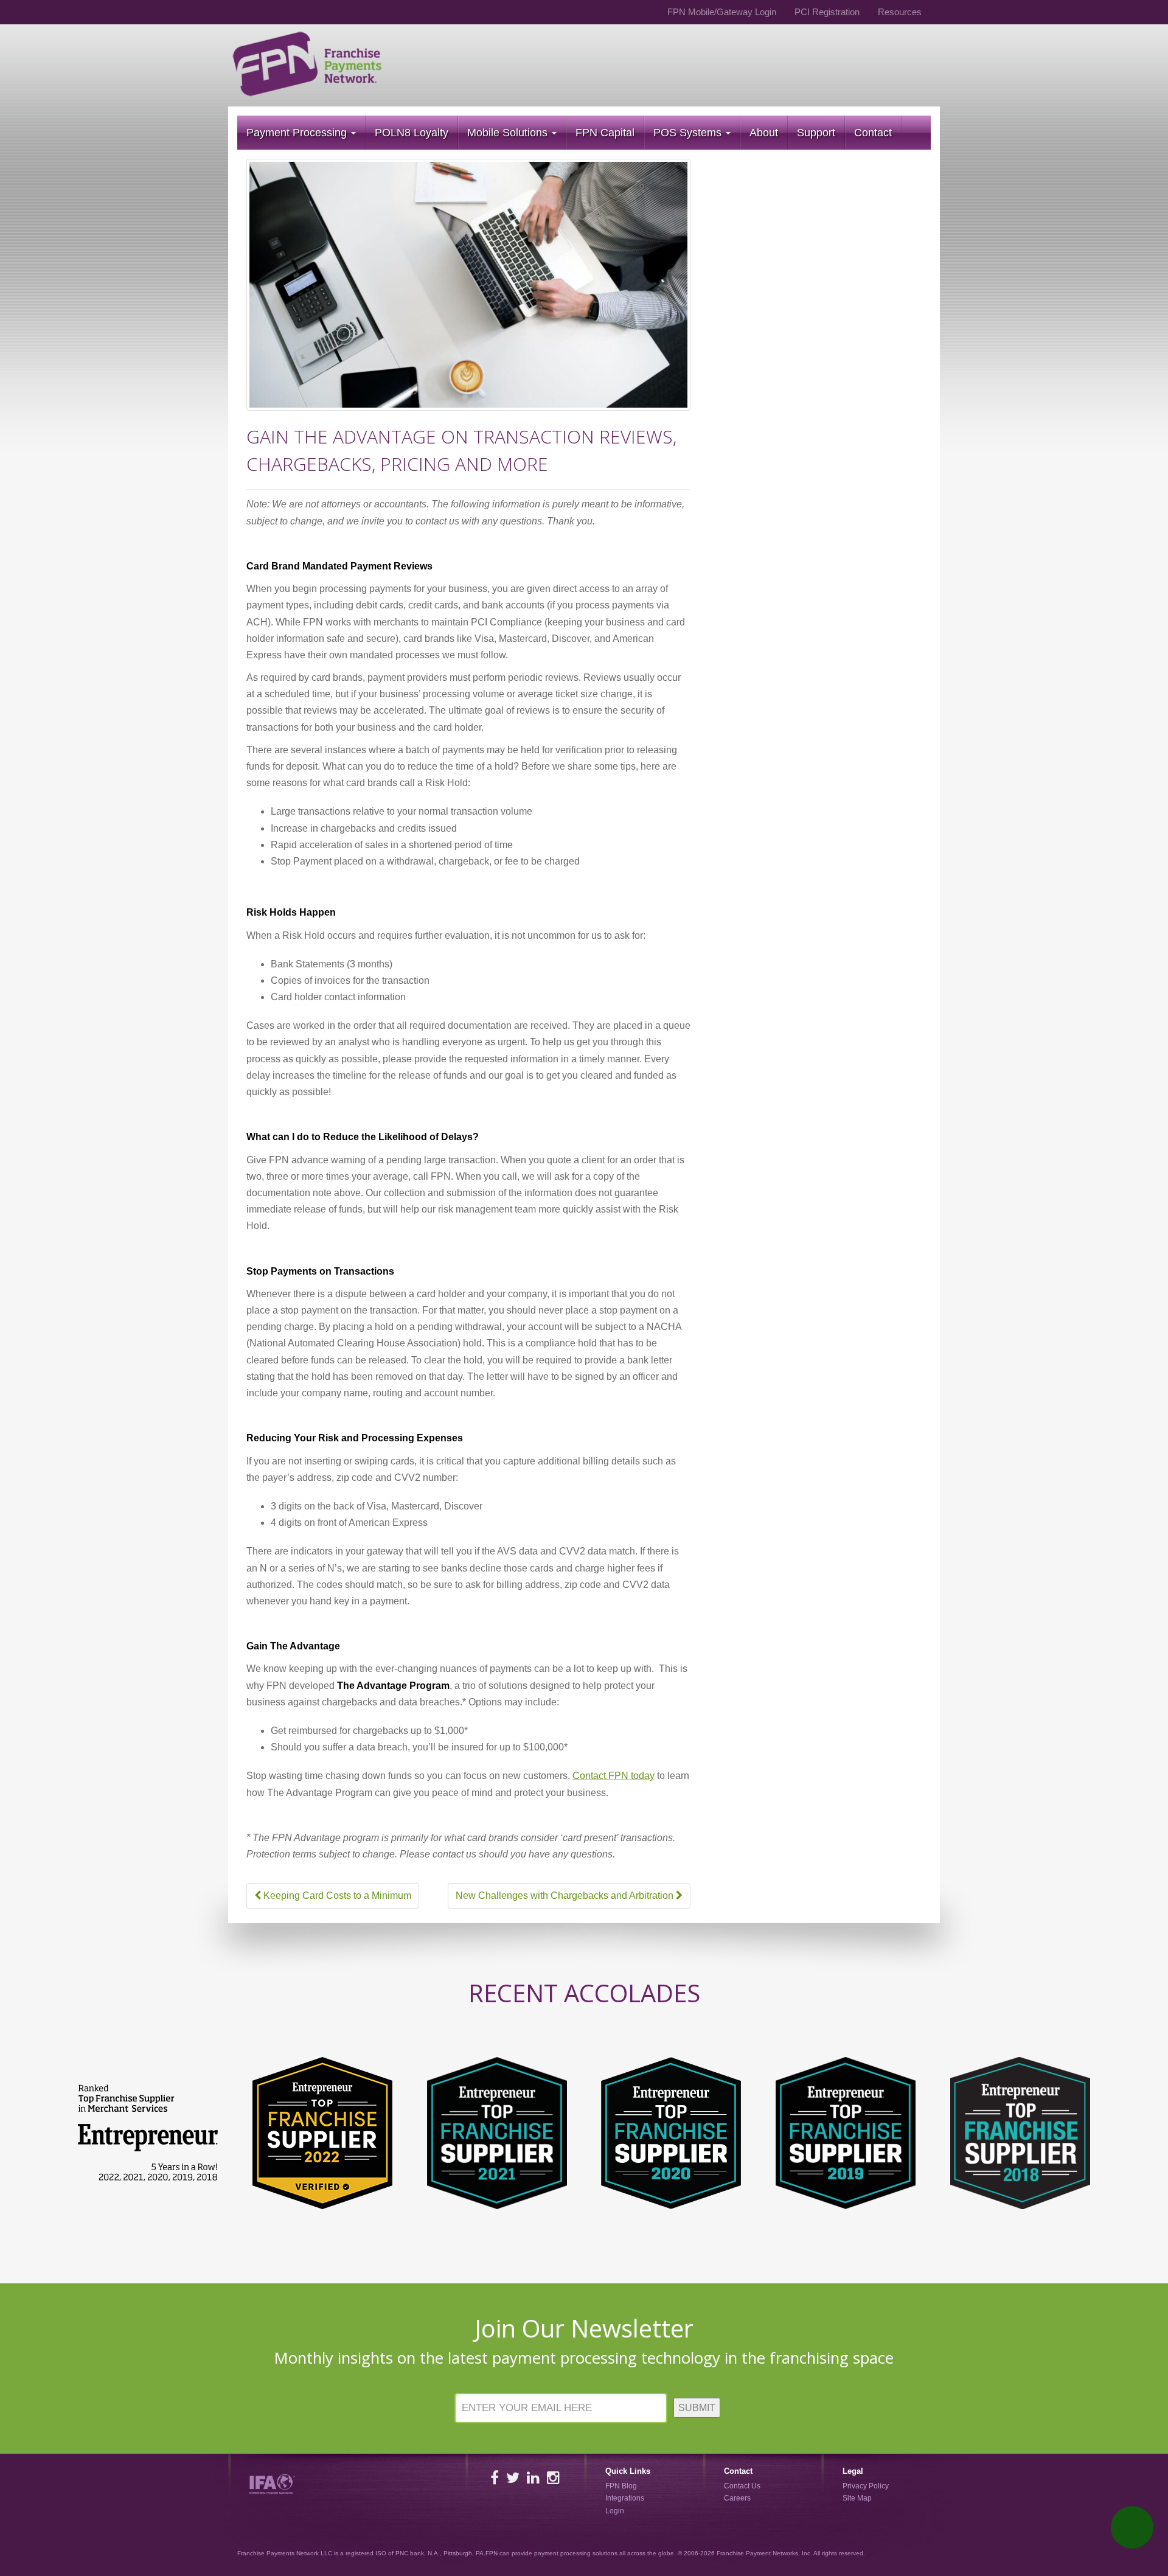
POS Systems (689, 133)
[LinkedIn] (533, 2478)
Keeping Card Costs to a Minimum (336, 1895)
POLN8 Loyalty (412, 133)
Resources (900, 12)
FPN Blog (621, 2486)
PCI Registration (827, 12)
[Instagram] (553, 2478)
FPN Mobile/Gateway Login (722, 12)
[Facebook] (495, 2478)
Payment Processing (298, 133)
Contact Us (742, 2486)
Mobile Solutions (509, 133)
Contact (873, 133)
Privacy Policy (866, 2486)
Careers (737, 2499)
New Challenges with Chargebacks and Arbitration (566, 1895)
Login (615, 2511)
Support (816, 133)
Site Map (857, 2499)
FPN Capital (605, 133)
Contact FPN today (614, 1776)
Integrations (625, 2499)
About (764, 133)
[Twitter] (513, 2478)
